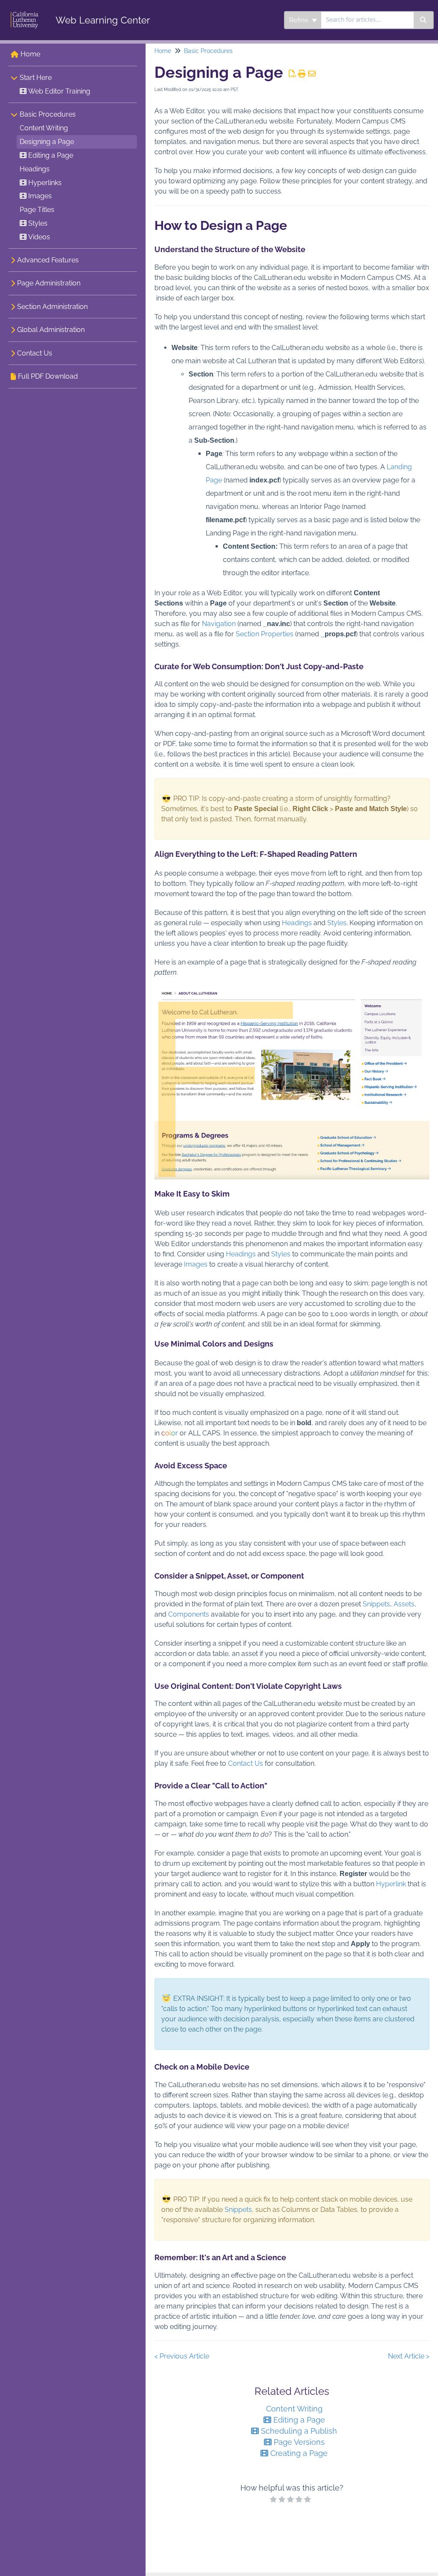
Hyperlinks (44, 183)
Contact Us (35, 353)
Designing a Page (47, 142)
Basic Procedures (48, 114)
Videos (38, 237)
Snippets (376, 1604)
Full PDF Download (48, 376)
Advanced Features (48, 260)
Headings (35, 169)
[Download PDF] (292, 74)
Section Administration (52, 307)
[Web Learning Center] (25, 11)
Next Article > (409, 2356)
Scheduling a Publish (298, 2431)
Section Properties (265, 634)
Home (30, 54)
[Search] (424, 20)
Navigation (219, 624)
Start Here (36, 78)
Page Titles (37, 210)
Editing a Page (50, 155)
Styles (37, 223)
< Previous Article (182, 2356)
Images (39, 196)
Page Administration (49, 283)
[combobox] (367, 20)
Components (189, 1614)
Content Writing (44, 128)
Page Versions (298, 2442)
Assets (404, 1604)
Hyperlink (391, 1884)
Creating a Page (298, 2453)
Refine (300, 20)
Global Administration (51, 330)
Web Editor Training (58, 91)
